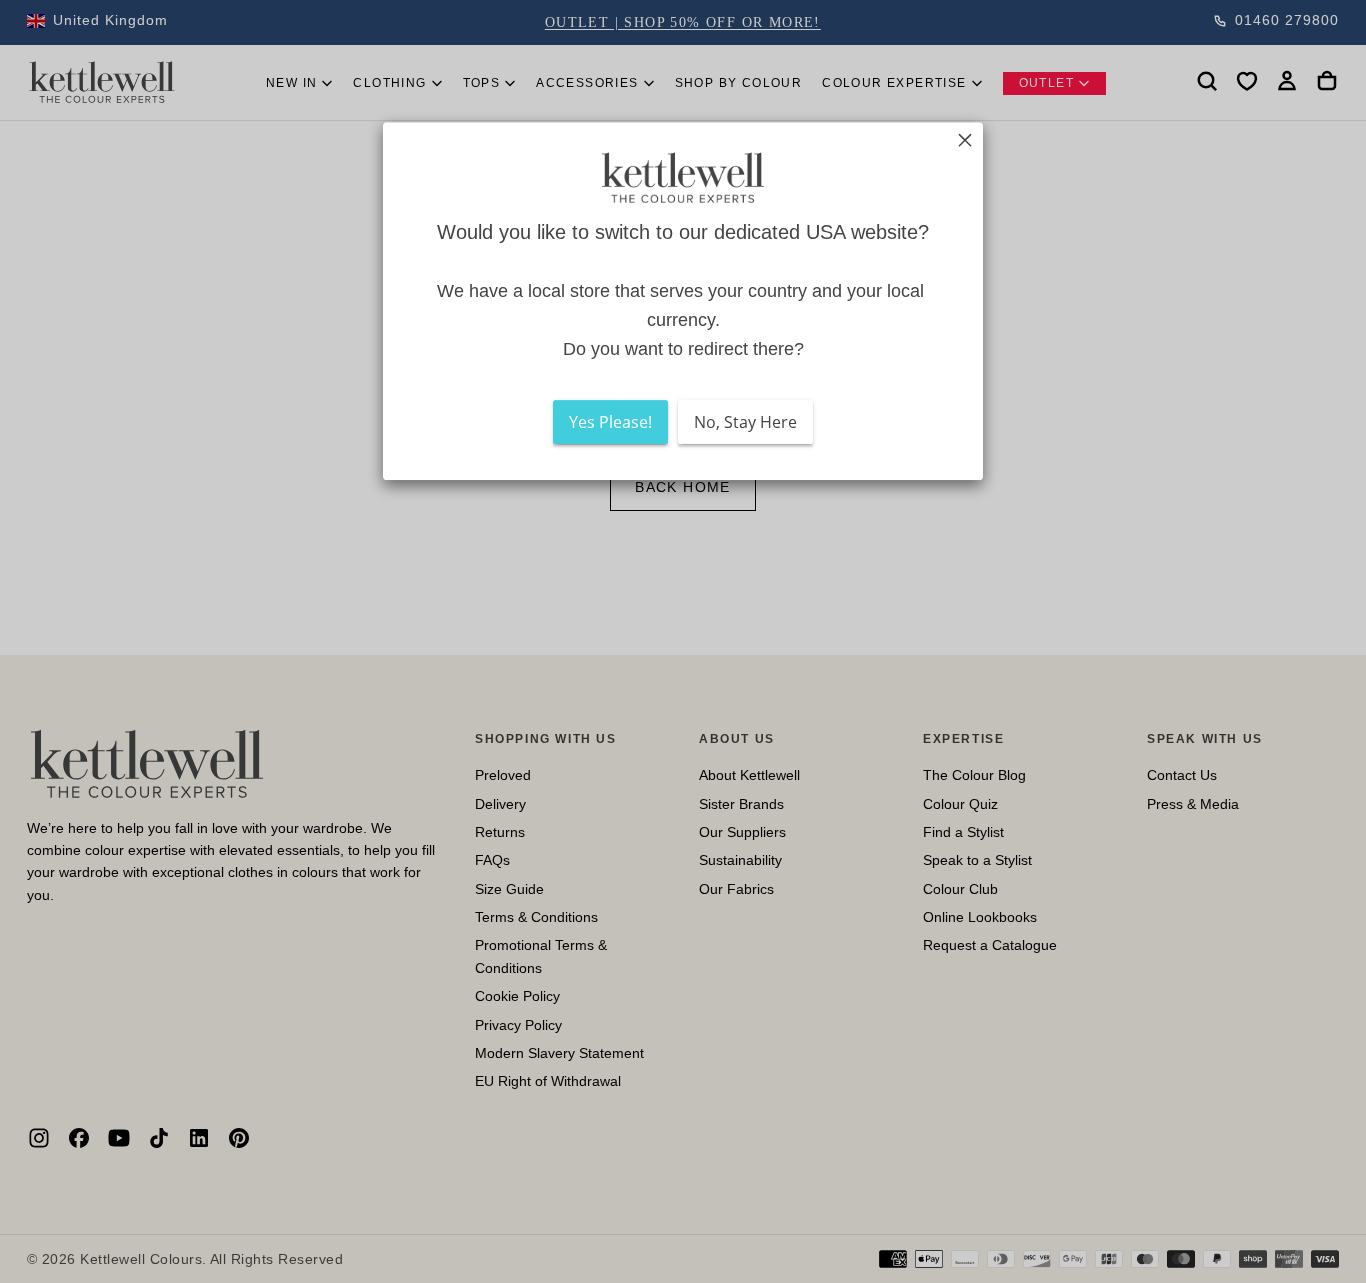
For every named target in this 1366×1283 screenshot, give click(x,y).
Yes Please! (610, 423)
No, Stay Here (745, 423)
